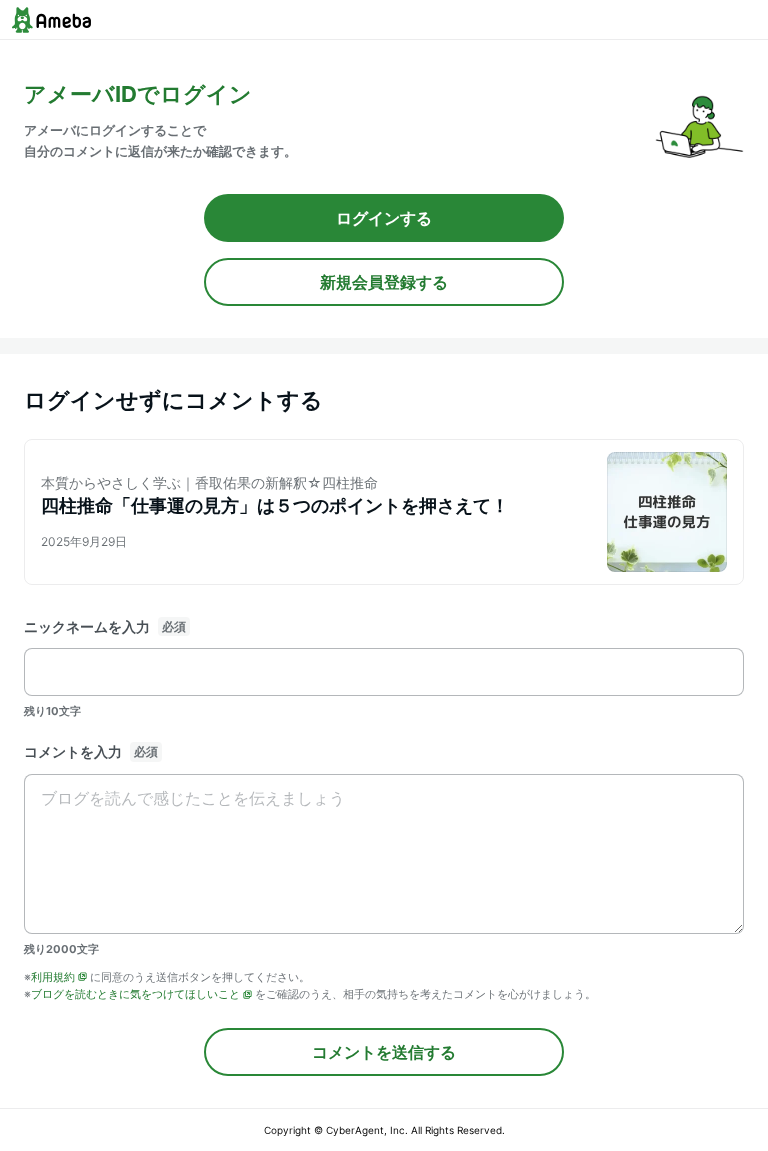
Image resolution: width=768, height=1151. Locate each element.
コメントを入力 (73, 751)
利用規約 (53, 977)
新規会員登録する (384, 282)
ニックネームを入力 (87, 626)
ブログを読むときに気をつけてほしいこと (135, 994)
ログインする (384, 218)
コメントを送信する (384, 1052)
